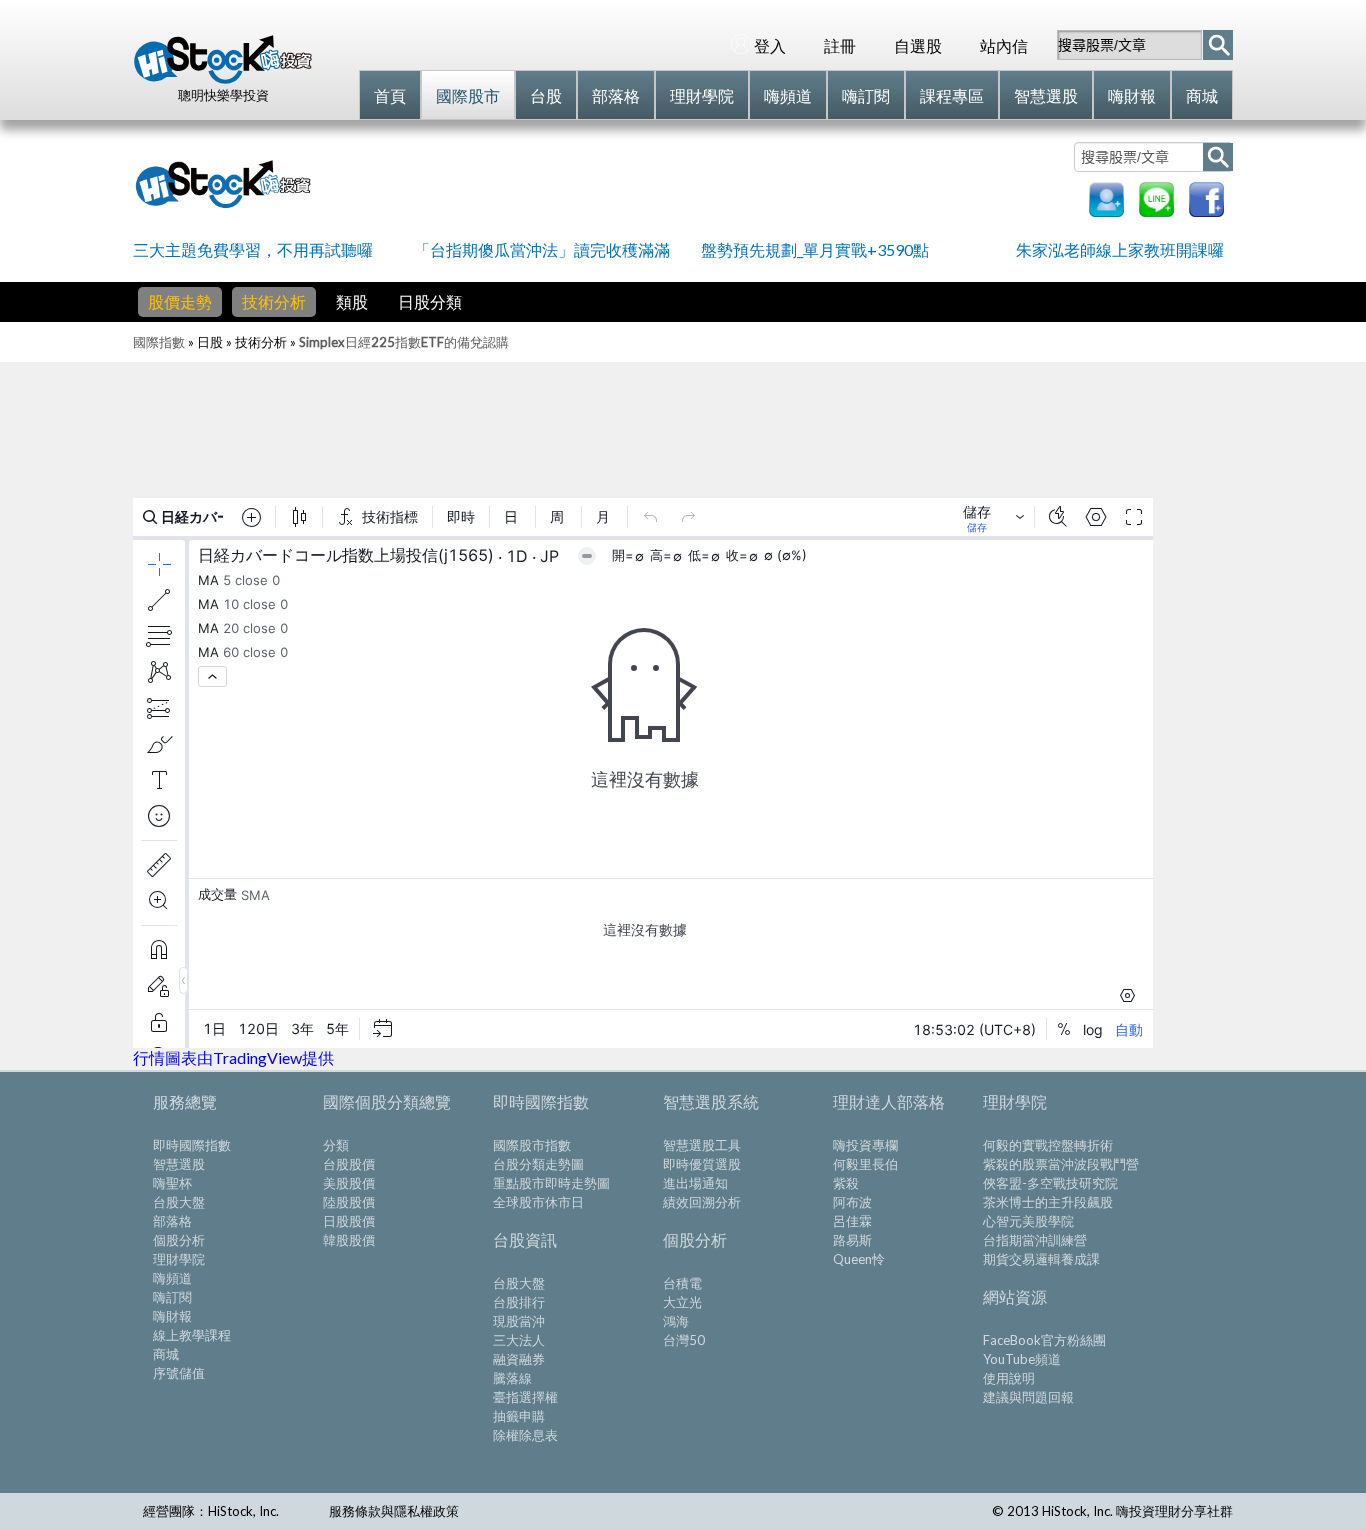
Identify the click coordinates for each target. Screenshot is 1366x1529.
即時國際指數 (192, 1145)
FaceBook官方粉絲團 (1044, 1340)
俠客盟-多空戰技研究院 (1050, 1183)
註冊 (840, 45)
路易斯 (852, 1240)
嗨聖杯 (172, 1183)
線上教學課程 (192, 1335)
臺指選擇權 (525, 1397)
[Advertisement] (697, 182)
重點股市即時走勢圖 (551, 1183)
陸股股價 (349, 1202)
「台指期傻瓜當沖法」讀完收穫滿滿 (542, 249)
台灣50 (684, 1340)
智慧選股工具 (702, 1145)
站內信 (1004, 45)
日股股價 (349, 1221)
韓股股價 (349, 1240)
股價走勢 (180, 301)
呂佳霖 (852, 1221)
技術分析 (274, 301)
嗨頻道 (172, 1278)
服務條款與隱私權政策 (394, 1511)
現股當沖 (519, 1321)
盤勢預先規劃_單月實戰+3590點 (815, 249)
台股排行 (519, 1302)
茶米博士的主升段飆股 (1048, 1202)
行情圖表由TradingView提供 (233, 1057)
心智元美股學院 (1028, 1221)
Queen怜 (859, 1259)
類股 (352, 301)
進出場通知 (695, 1183)
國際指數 (159, 342)
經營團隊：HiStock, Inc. (211, 1511)
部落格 (172, 1221)
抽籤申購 (519, 1416)
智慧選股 (179, 1164)
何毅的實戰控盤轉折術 (1048, 1145)
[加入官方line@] (1156, 210)
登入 (770, 45)
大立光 (682, 1302)
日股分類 (430, 301)
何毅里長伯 (865, 1164)
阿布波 (852, 1202)
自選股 (918, 45)
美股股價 (349, 1183)
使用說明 (1009, 1378)
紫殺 (846, 1183)
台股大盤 (179, 1202)
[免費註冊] (1106, 210)
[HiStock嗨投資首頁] (223, 79)
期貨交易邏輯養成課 (1041, 1259)
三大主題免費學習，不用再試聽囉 (253, 249)
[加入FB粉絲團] (1206, 210)
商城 (166, 1354)
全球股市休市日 (538, 1202)
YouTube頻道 (1022, 1359)
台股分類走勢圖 (538, 1164)
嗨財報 (172, 1316)
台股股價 (349, 1164)
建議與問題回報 (1028, 1397)
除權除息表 (525, 1435)
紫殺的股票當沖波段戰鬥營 (1061, 1164)
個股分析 (179, 1240)
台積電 (682, 1283)
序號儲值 (179, 1373)
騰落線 (512, 1378)
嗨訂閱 (172, 1297)
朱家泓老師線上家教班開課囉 (1120, 249)
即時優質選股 (702, 1164)
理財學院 (179, 1259)
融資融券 (519, 1359)
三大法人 (519, 1340)
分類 (336, 1145)
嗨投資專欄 (865, 1145)
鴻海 (676, 1321)
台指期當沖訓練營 (1035, 1240)
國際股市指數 (532, 1145)
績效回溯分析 (702, 1202)
